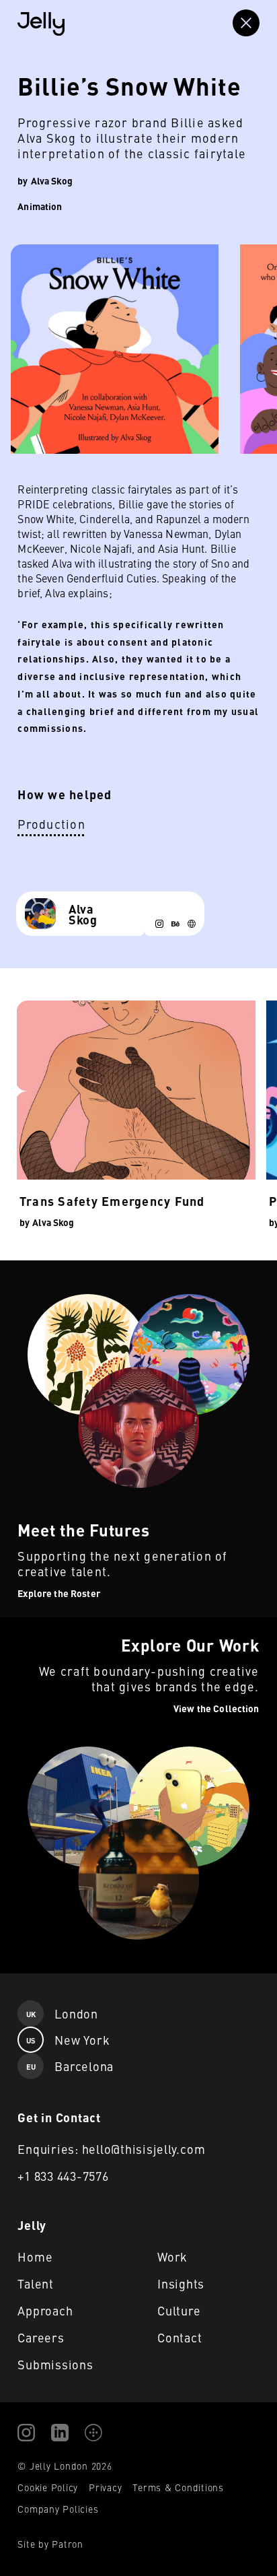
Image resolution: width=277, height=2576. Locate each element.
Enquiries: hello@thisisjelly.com (111, 2149)
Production (51, 824)
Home (35, 2257)
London (62, 2013)
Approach (45, 2310)
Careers (41, 2337)
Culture (179, 2310)
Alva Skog (52, 180)
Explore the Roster (44, 1268)
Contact (180, 2337)
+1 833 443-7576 (63, 2176)
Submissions (55, 2364)
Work (172, 2257)
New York (68, 2040)
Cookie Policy (48, 2487)
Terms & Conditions (178, 2487)
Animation (40, 206)
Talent (36, 2283)
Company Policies (58, 2509)
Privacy (105, 2487)
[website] (192, 924)
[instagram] (159, 924)
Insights (181, 2283)
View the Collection (45, 1625)
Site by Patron (50, 2544)
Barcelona (70, 2066)
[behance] (175, 924)
